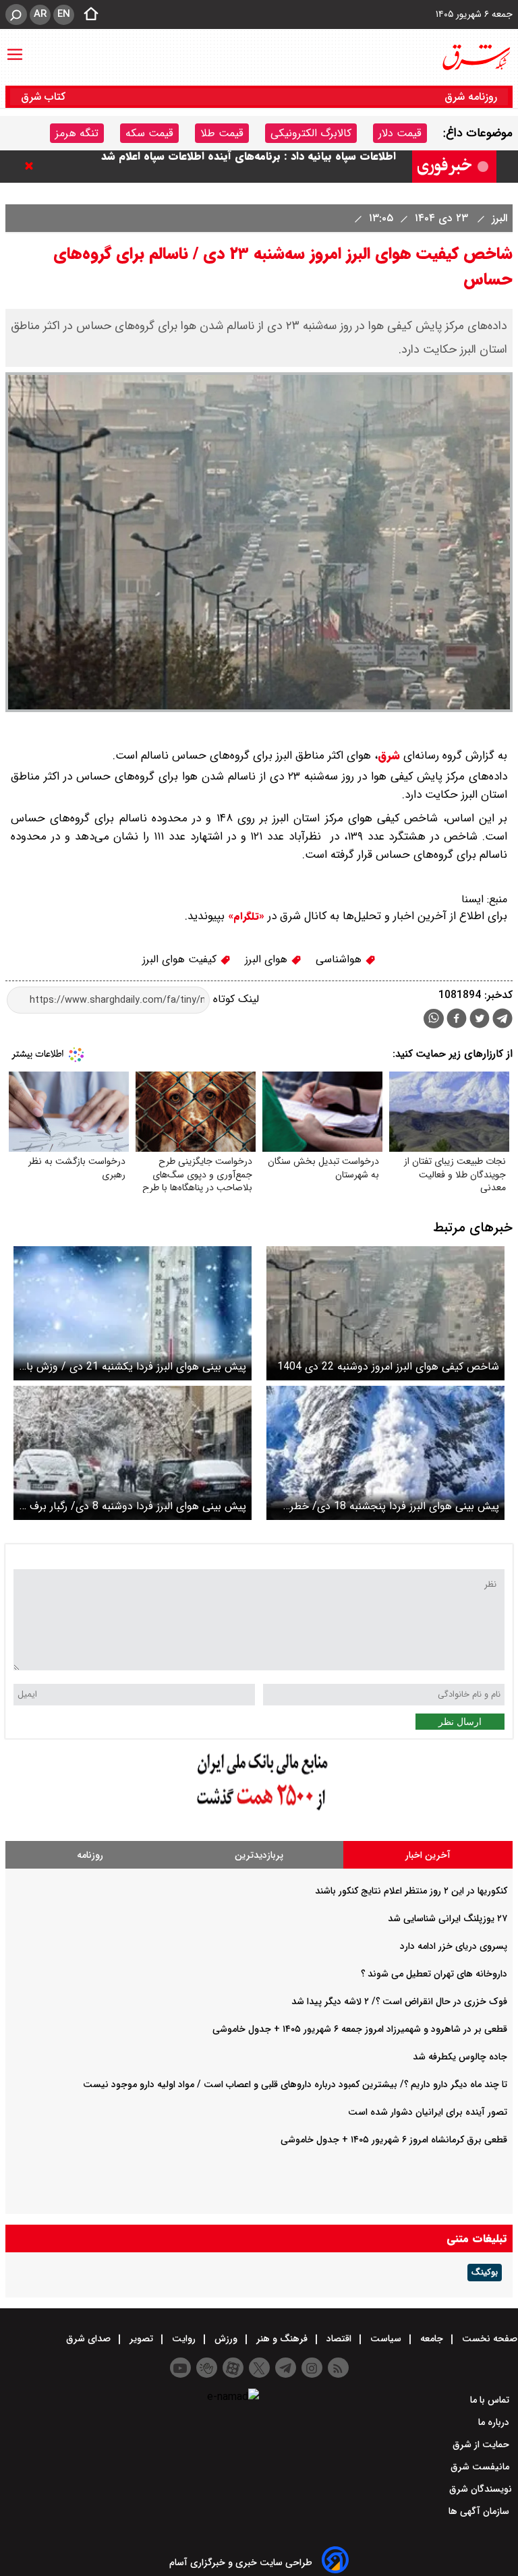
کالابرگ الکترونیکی (311, 133)
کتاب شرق (45, 97)
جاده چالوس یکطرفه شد (460, 2057)
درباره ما (495, 2422)
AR (40, 14)
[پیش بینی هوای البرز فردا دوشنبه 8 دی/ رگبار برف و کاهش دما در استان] (133, 1453)
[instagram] (312, 2368)
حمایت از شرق (482, 2445)
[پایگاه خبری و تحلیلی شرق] (476, 57)
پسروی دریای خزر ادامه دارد (454, 1946)
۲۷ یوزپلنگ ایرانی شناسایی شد (448, 1919)
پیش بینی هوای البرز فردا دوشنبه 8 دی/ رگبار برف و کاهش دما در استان (134, 1506)
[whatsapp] (434, 1019)
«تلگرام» (244, 916)
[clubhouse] (207, 2368)
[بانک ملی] (259, 1811)
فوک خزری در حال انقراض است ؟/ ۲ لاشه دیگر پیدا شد (399, 2001)
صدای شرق (90, 2339)
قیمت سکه (149, 133)
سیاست (386, 2339)
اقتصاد (339, 2339)
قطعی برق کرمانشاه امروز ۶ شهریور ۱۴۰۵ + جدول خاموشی (394, 2140)
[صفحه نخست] (87, 15)
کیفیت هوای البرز (181, 959)
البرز (498, 218)
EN (64, 14)
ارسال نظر (460, 1722)
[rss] (338, 2368)
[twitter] (480, 1020)
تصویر (141, 2339)
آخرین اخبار (428, 1855)
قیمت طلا (222, 133)
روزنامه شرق (471, 97)
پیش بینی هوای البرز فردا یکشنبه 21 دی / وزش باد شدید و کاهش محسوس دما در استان (134, 1367)
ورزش (226, 2339)
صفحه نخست (488, 2339)
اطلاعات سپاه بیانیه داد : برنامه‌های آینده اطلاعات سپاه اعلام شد (249, 166)
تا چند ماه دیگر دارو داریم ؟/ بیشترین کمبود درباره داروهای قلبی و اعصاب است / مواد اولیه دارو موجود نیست (295, 2084)
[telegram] (502, 1021)
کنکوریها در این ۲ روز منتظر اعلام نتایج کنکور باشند (411, 1891)
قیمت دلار (400, 133)
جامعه (432, 2339)
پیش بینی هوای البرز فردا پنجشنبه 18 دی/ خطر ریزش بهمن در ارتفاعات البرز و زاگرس (395, 1506)
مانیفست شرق (481, 2467)
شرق (389, 756)
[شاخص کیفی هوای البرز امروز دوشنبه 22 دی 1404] (385, 1313)
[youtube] (180, 2368)
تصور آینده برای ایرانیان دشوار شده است (428, 2112)
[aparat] (233, 2368)
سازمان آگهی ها (480, 2511)
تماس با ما (491, 2400)
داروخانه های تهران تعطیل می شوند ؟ (434, 1974)
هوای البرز (268, 959)
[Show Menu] (15, 48)
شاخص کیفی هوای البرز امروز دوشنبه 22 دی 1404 (388, 1367)
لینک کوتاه (234, 1000)
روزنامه (90, 1855)
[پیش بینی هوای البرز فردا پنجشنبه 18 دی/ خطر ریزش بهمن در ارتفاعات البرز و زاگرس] (385, 1453)
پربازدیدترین (259, 1855)
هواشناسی (340, 959)
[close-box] (32, 166)
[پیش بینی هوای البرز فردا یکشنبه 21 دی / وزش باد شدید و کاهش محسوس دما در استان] (133, 1313)
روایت (184, 2339)
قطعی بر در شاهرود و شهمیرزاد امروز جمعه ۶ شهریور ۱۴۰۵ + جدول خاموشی (360, 2029)
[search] (16, 14)
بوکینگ (485, 2273)
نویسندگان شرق (481, 2489)
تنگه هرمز (77, 133)
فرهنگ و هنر (282, 2339)
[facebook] (457, 1020)
